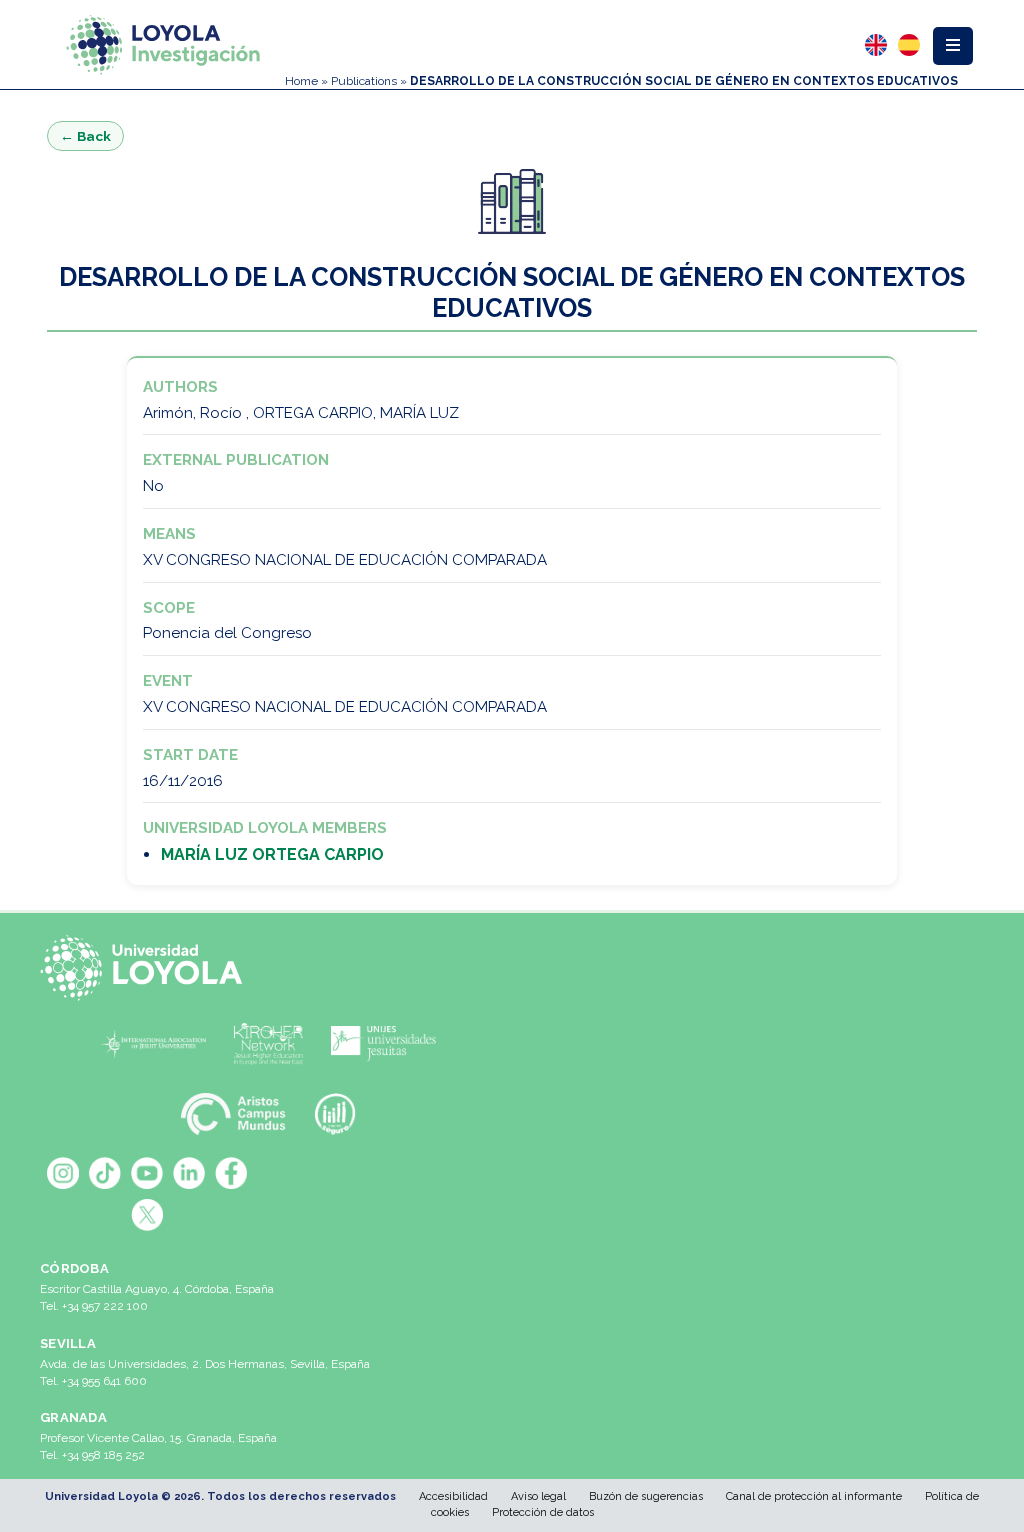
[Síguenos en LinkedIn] (189, 1173)
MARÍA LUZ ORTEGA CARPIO (272, 854)
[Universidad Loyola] (147, 968)
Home (301, 81)
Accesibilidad (453, 1496)
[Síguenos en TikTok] (105, 1173)
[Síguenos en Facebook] (231, 1173)
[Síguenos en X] (147, 1215)
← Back (85, 136)
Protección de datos (543, 1512)
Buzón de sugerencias (646, 1496)
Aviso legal (538, 1496)
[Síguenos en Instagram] (63, 1173)
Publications (364, 81)
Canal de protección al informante (814, 1496)
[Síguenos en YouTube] (147, 1173)
